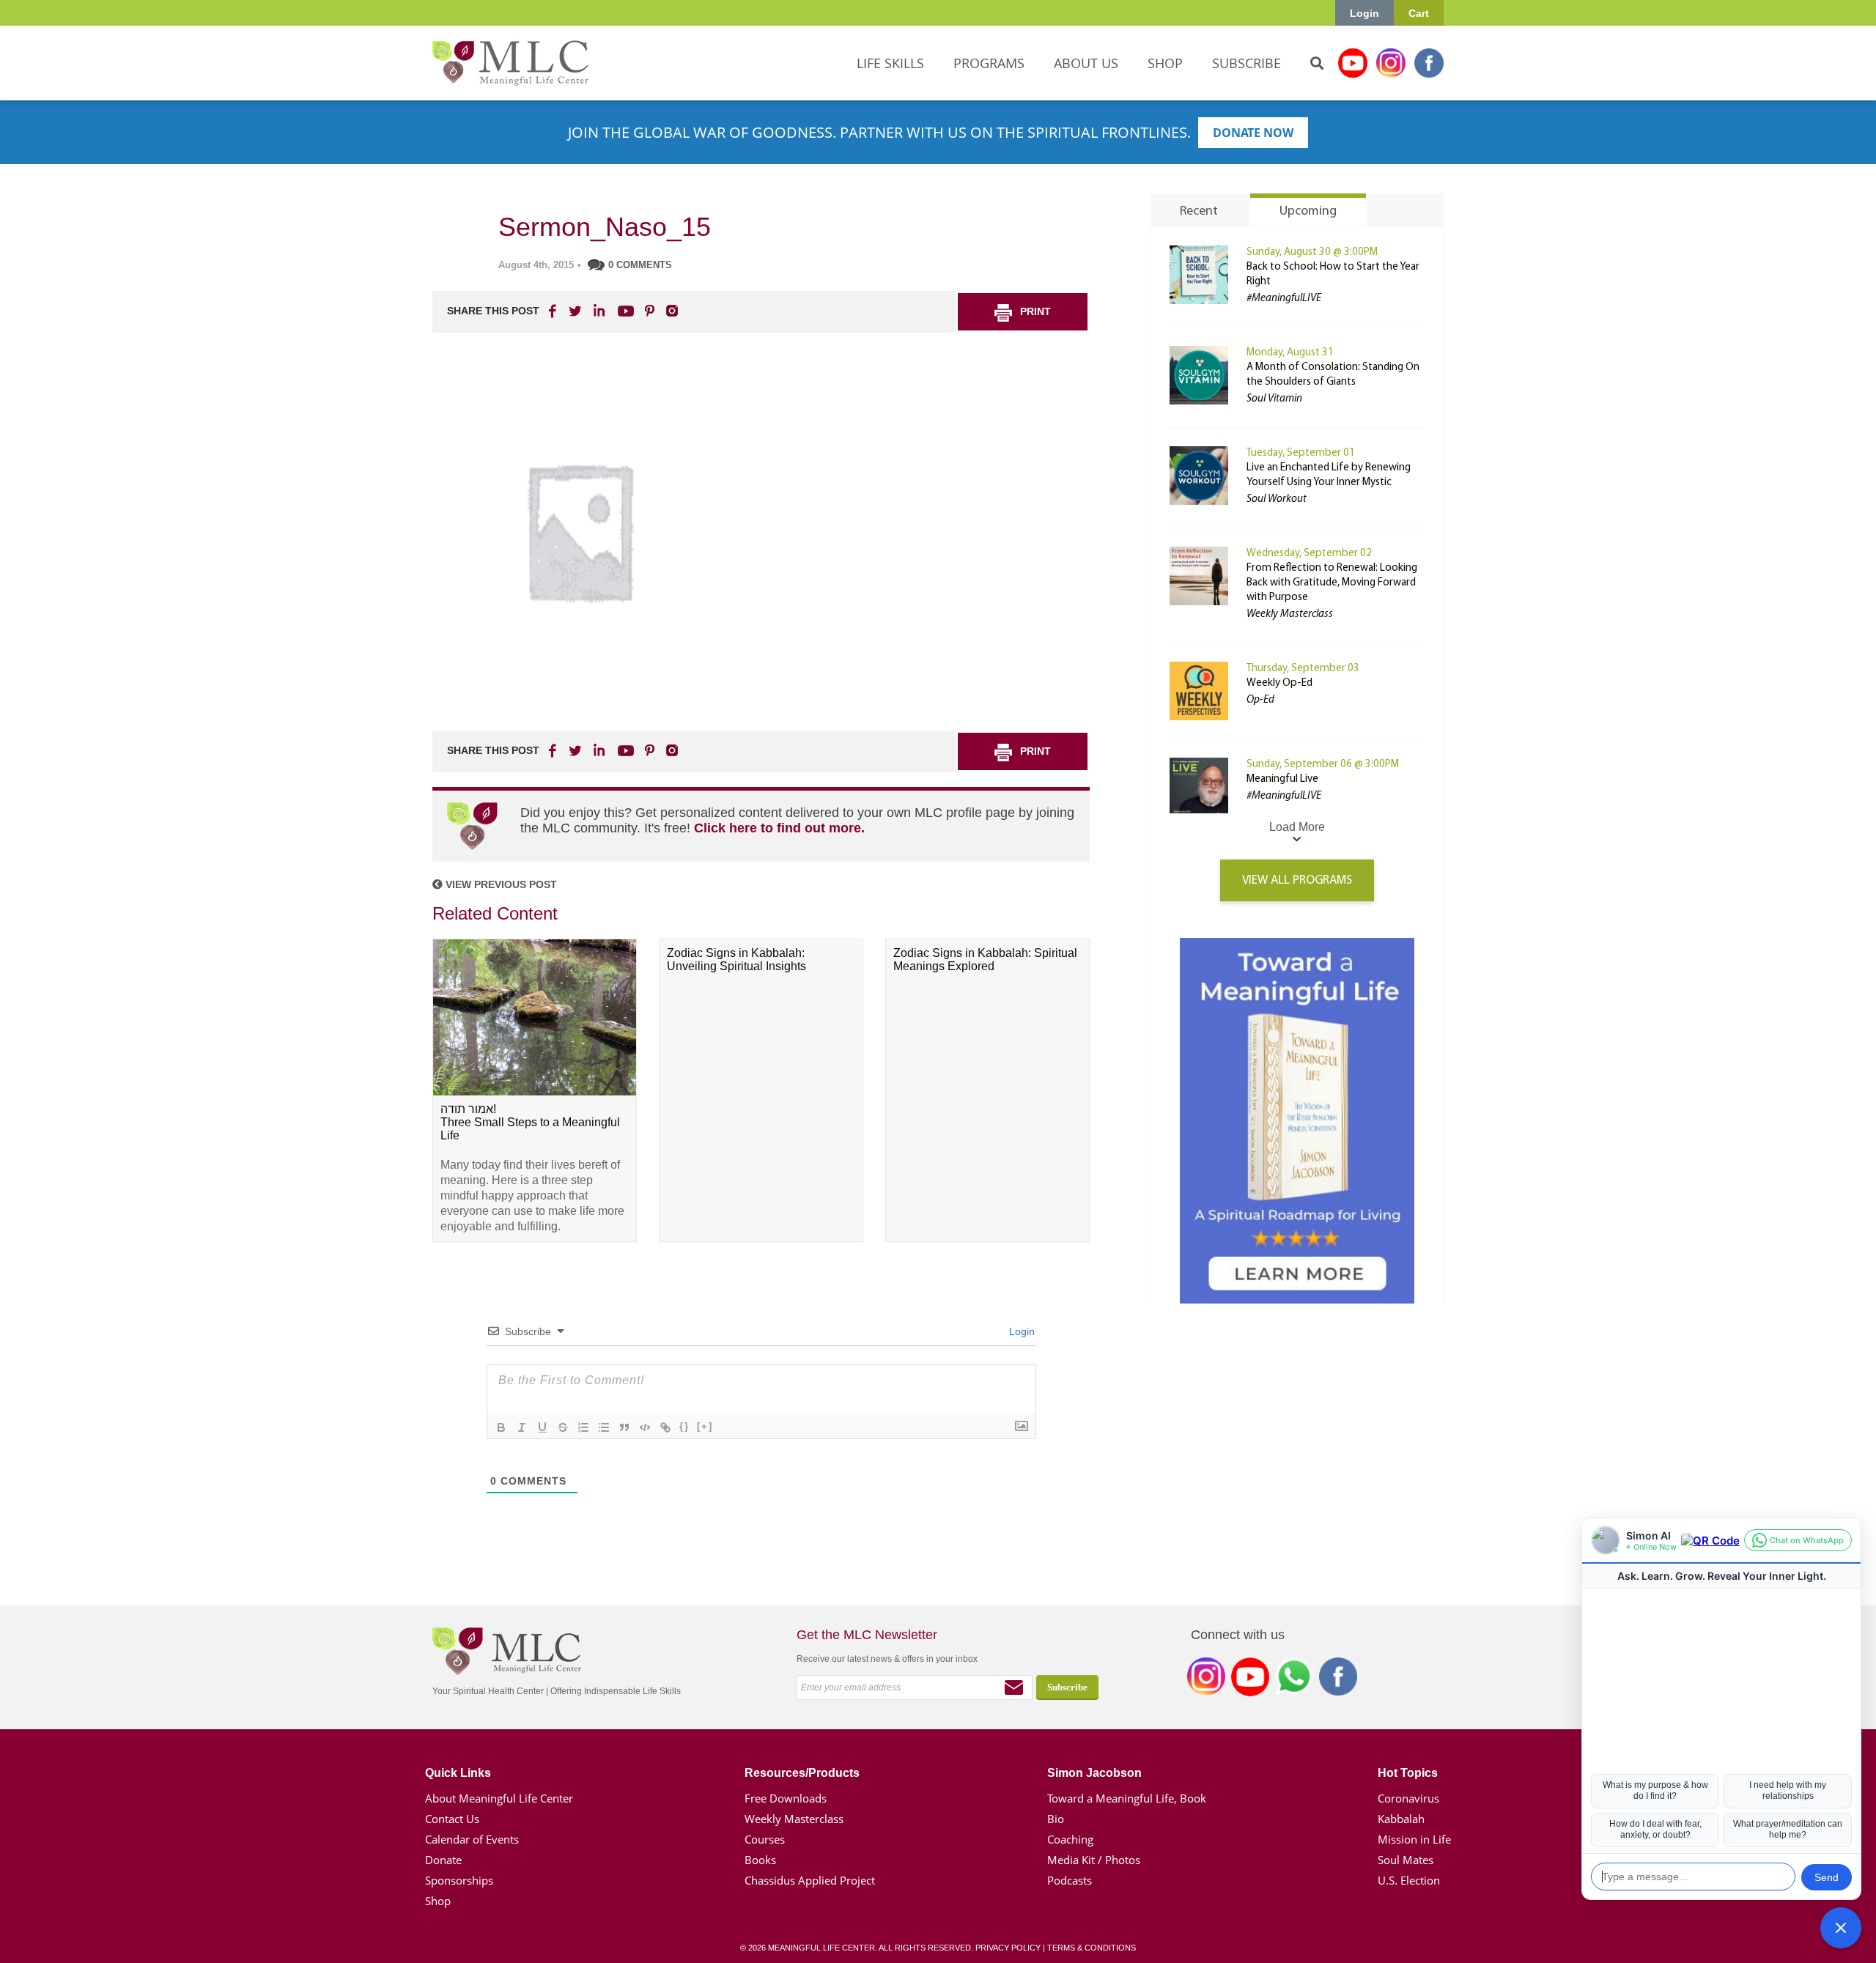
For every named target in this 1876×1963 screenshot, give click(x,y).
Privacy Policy (1008, 1948)
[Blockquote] (624, 1427)
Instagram (1391, 63)
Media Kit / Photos (1094, 1860)
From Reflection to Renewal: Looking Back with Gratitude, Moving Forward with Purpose (1332, 583)
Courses (765, 1839)
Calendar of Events (472, 1839)
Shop (438, 1901)
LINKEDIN (598, 311)
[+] (705, 1426)
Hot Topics (1408, 1773)
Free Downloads (786, 1798)
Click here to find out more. (779, 828)
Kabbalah (1401, 1819)
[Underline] (542, 1427)
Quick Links (458, 1773)
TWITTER (576, 311)
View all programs (1297, 880)
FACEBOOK (554, 311)
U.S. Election (1409, 1880)
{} (684, 1426)
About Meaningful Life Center (499, 1798)
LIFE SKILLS (890, 63)
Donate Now (1253, 133)
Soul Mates (1406, 1860)
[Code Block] (645, 1427)
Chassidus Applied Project (810, 1880)
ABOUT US (1086, 63)
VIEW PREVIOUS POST (500, 884)
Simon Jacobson (1094, 1773)
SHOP (1165, 63)
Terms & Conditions (1092, 1948)
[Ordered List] (583, 1427)
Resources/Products (802, 1773)
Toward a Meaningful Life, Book (1127, 1798)
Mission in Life (1414, 1839)
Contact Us (452, 1819)
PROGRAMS (989, 63)
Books (760, 1860)
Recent (1199, 212)
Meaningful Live (1282, 779)
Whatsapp (1294, 1679)
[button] (1841, 1928)
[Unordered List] (604, 1427)
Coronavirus (1408, 1798)
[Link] (665, 1427)
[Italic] (522, 1427)
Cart (1419, 13)
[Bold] (501, 1427)
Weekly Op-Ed (1279, 683)
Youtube (1353, 63)
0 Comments (640, 265)
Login (1364, 13)
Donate (443, 1860)
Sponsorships (459, 1880)
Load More (1297, 827)
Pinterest (649, 311)
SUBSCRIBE (1247, 63)
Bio (1056, 1819)
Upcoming (1308, 212)
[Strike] (563, 1427)
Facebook (1429, 63)
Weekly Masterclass (794, 1819)
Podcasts (1070, 1880)
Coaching (1070, 1839)
